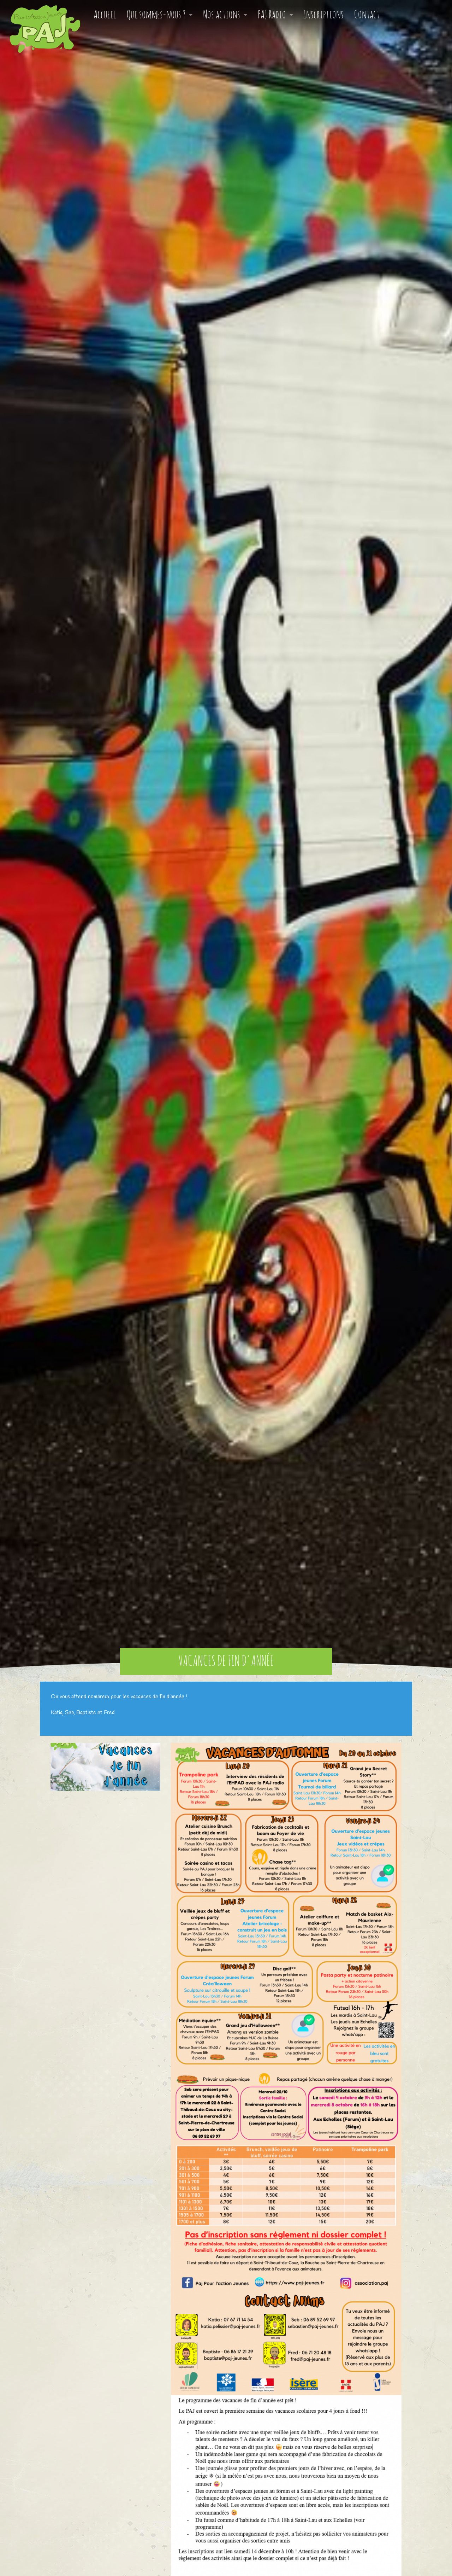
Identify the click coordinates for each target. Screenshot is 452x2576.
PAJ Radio (272, 15)
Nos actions (222, 15)
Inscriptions (324, 15)
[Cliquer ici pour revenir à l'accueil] (40, 24)
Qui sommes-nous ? (156, 15)
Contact (367, 15)
